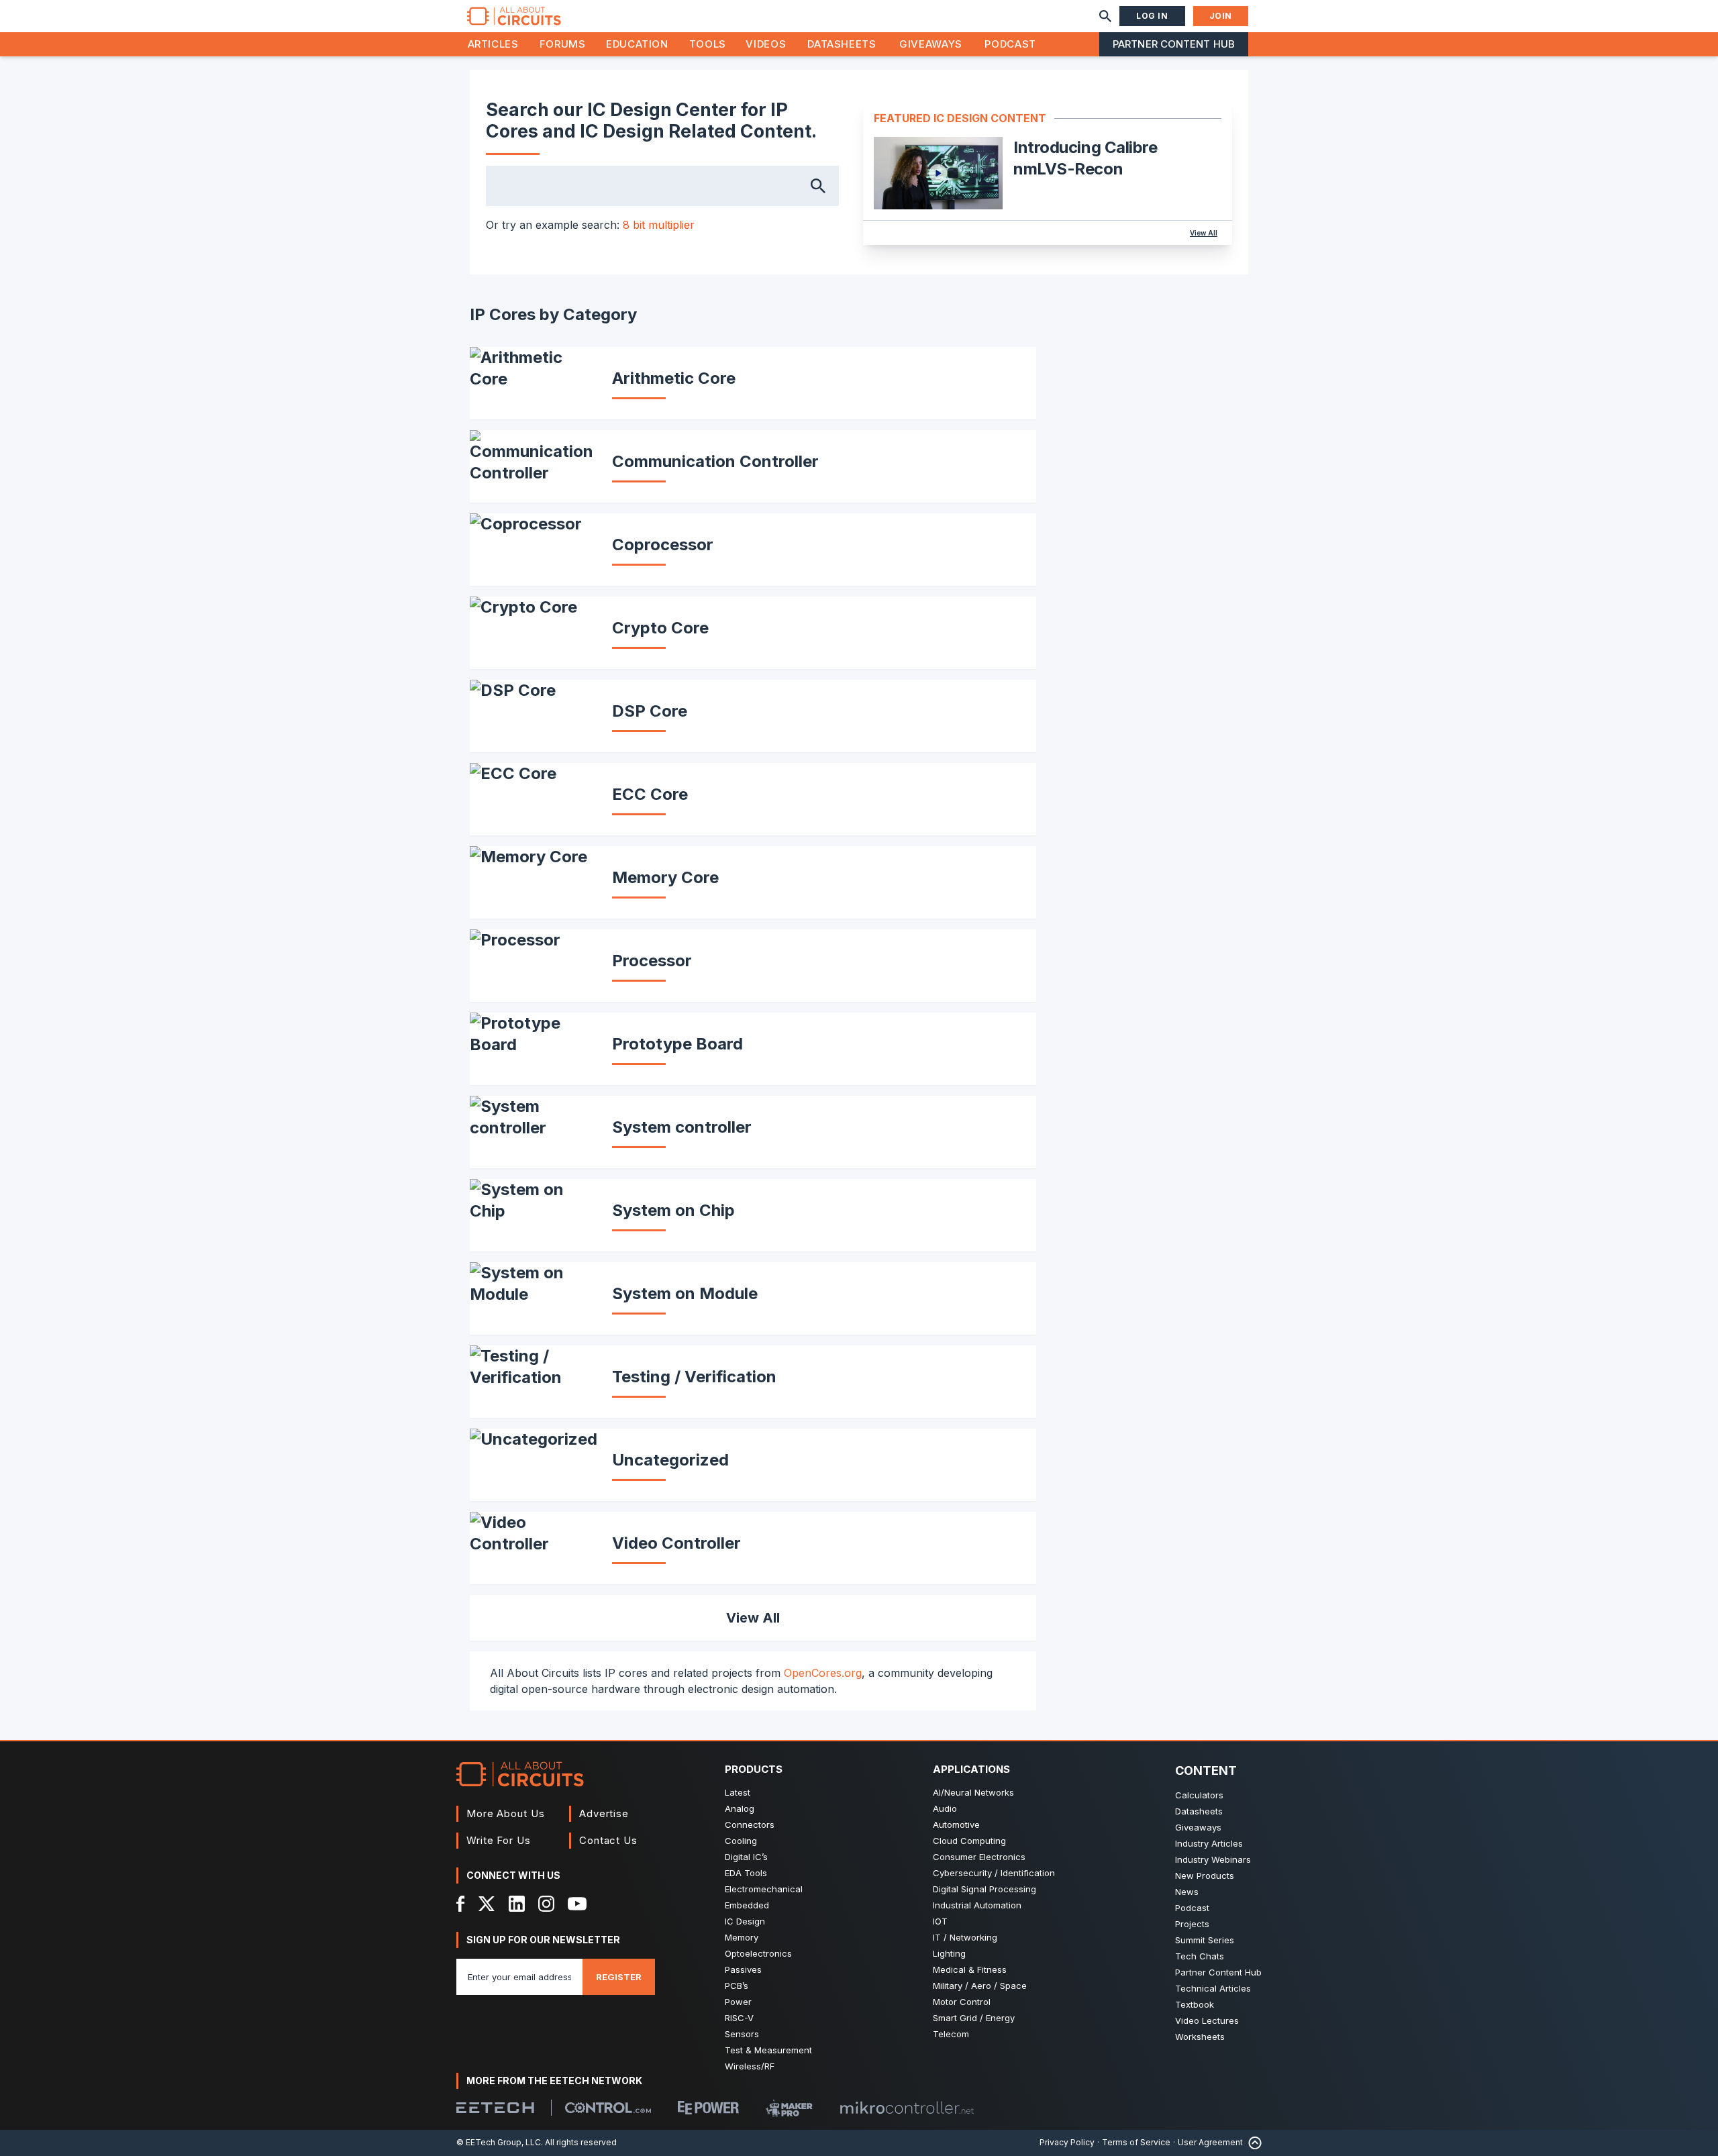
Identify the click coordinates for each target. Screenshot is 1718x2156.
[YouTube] (577, 1904)
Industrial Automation (977, 1905)
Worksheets (1200, 2037)
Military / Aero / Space (980, 1986)
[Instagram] (546, 1904)
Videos (766, 44)
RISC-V (739, 2018)
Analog (740, 1808)
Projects (1192, 1924)
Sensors (742, 2034)
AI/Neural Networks (973, 1792)
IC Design (745, 1921)
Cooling (741, 1841)
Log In (1152, 16)
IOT (940, 1921)
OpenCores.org (823, 1673)
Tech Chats (1200, 1956)
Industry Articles (1209, 1843)
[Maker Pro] (789, 2108)
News (1187, 1892)
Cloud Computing (969, 1841)
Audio (945, 1808)
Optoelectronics (758, 1953)
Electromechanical (764, 1889)
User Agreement (1210, 2142)
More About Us (506, 1813)
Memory (742, 1937)
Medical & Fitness (970, 1969)
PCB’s (737, 1986)
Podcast (1010, 44)
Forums (563, 44)
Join (1221, 16)
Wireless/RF (750, 2066)
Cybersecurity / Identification (994, 1873)
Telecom (951, 2034)
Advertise (604, 1813)
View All (1204, 233)
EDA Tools (746, 1873)
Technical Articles (1213, 1988)
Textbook (1195, 2004)
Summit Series (1205, 1940)
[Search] (1105, 16)
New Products (1205, 1876)
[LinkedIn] (517, 1904)
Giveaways (931, 44)
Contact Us (608, 1840)
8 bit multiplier (659, 225)
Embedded (747, 1905)
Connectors (750, 1825)
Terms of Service (1136, 2142)
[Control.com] (608, 2108)
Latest (738, 1792)
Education (637, 44)
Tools (708, 44)
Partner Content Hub (1174, 44)
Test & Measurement (768, 2050)
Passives (743, 1969)
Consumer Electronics (979, 1857)
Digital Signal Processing (984, 1889)
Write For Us (499, 1840)
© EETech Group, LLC (499, 2142)
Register (619, 1977)
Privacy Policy (1067, 2142)
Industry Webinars (1213, 1859)
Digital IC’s (746, 1857)
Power (738, 2002)
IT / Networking (965, 1937)
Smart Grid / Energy (974, 2018)
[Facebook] (461, 1904)
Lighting (949, 1953)
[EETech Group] (495, 2108)
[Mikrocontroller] (907, 2108)
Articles (493, 44)
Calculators (1199, 1795)
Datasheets (842, 44)
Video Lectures (1207, 2020)
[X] (487, 1904)
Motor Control (962, 2002)
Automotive (956, 1825)
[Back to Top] (1252, 2143)
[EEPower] (708, 2108)
